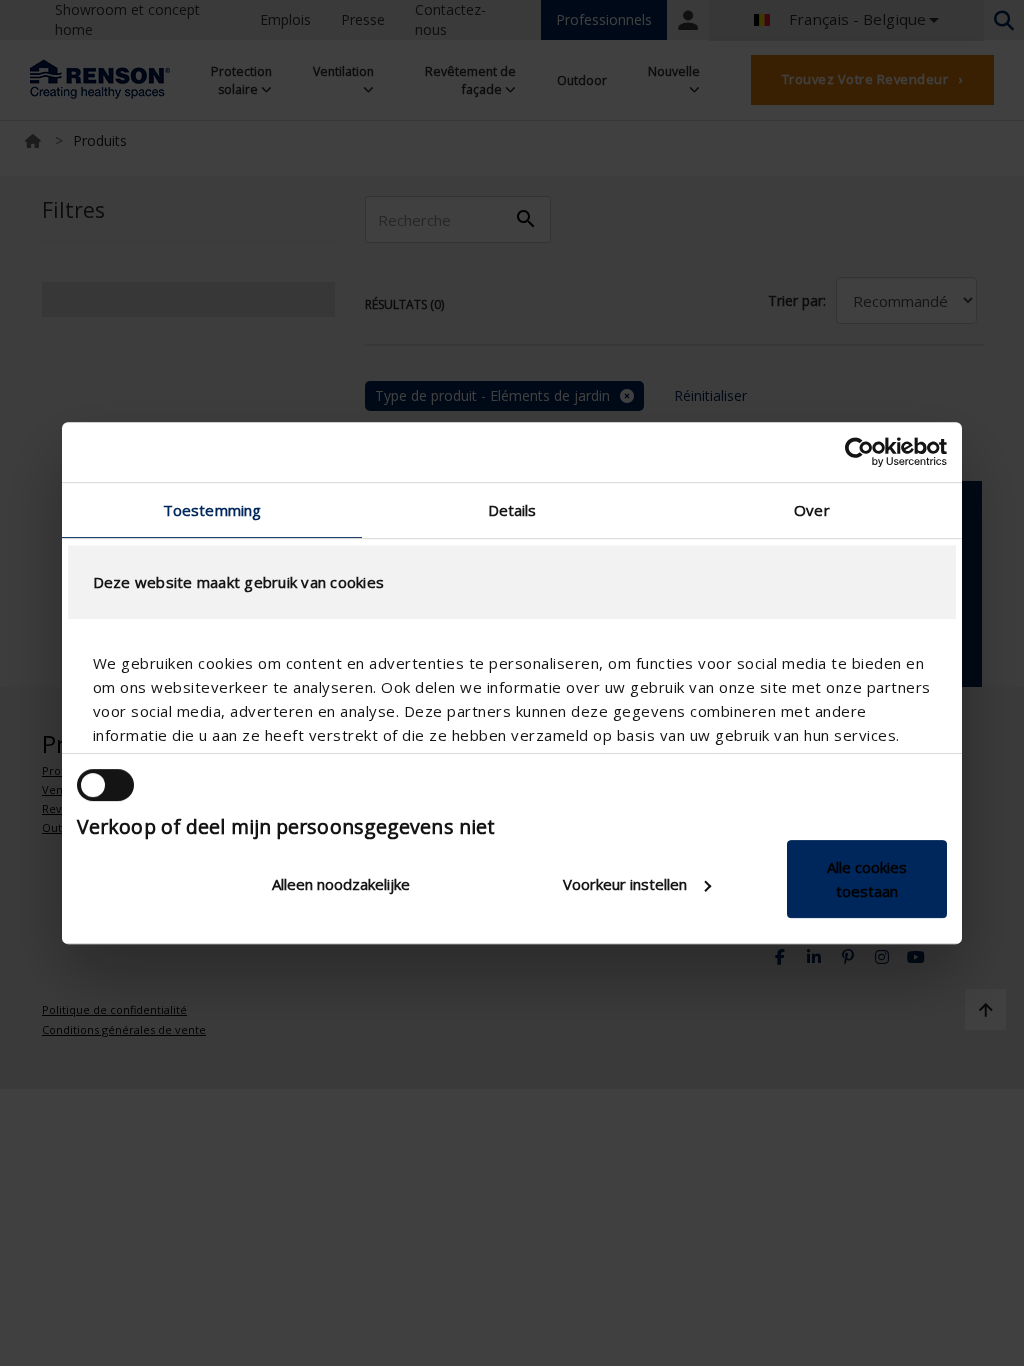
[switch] (105, 785)
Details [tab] (512, 510)
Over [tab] (811, 510)
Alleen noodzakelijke (341, 884)
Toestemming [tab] (212, 510)
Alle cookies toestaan (867, 879)
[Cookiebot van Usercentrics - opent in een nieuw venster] (859, 452)
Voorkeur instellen (625, 884)
